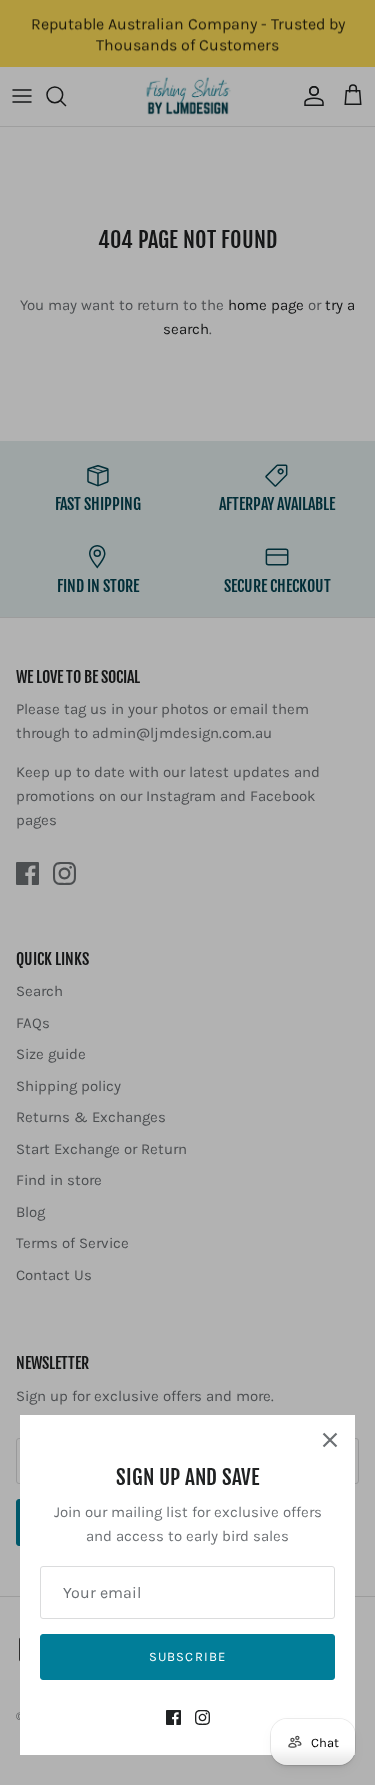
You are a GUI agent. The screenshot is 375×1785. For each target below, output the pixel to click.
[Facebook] (173, 1717)
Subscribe (187, 1656)
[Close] (330, 1440)
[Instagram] (202, 1717)
